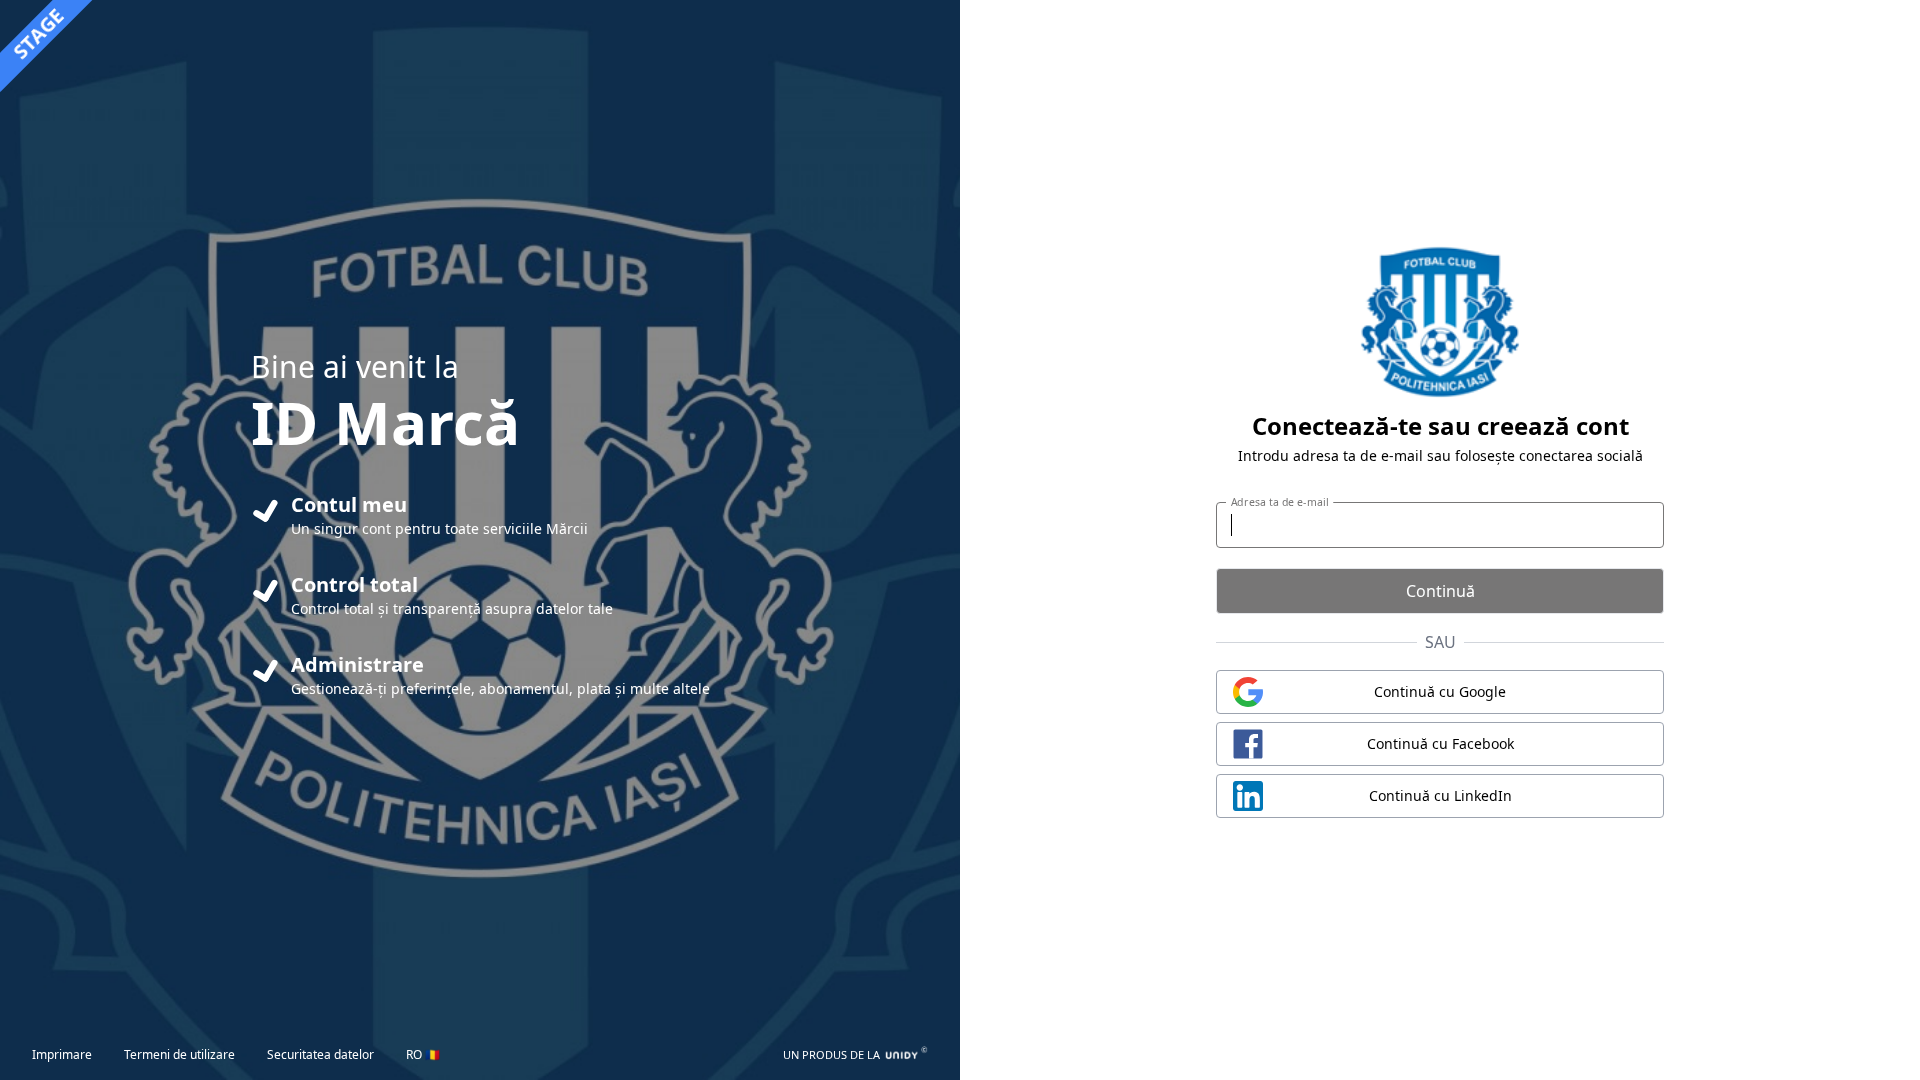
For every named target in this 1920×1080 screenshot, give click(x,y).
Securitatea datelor (320, 1054)
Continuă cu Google (1440, 691)
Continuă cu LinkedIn (1440, 795)
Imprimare (62, 1054)
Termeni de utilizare (179, 1054)
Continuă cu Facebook (1440, 743)
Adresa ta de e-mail (1280, 502)
